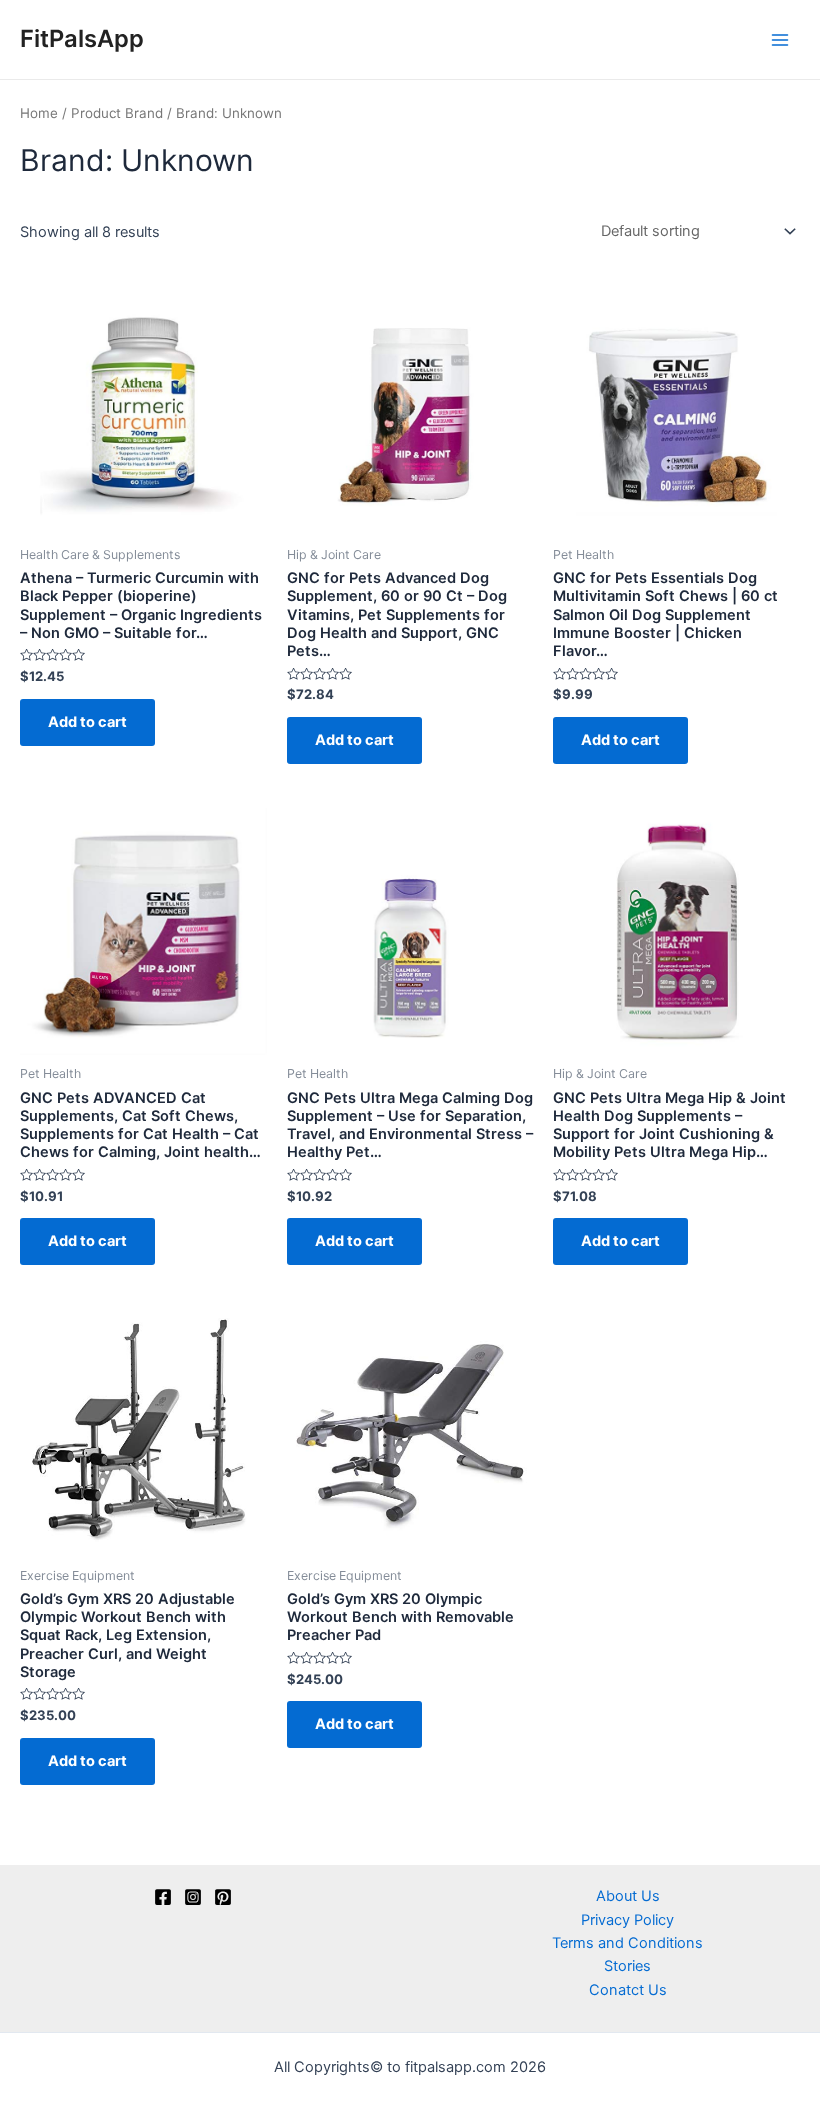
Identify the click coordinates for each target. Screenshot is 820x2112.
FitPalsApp (82, 38)
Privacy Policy (627, 1920)
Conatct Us (628, 1990)
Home (39, 113)
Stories (627, 1966)
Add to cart (87, 722)
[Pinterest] (223, 1897)
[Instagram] (193, 1897)
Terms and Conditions (627, 1943)
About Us (628, 1896)
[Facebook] (163, 1897)
